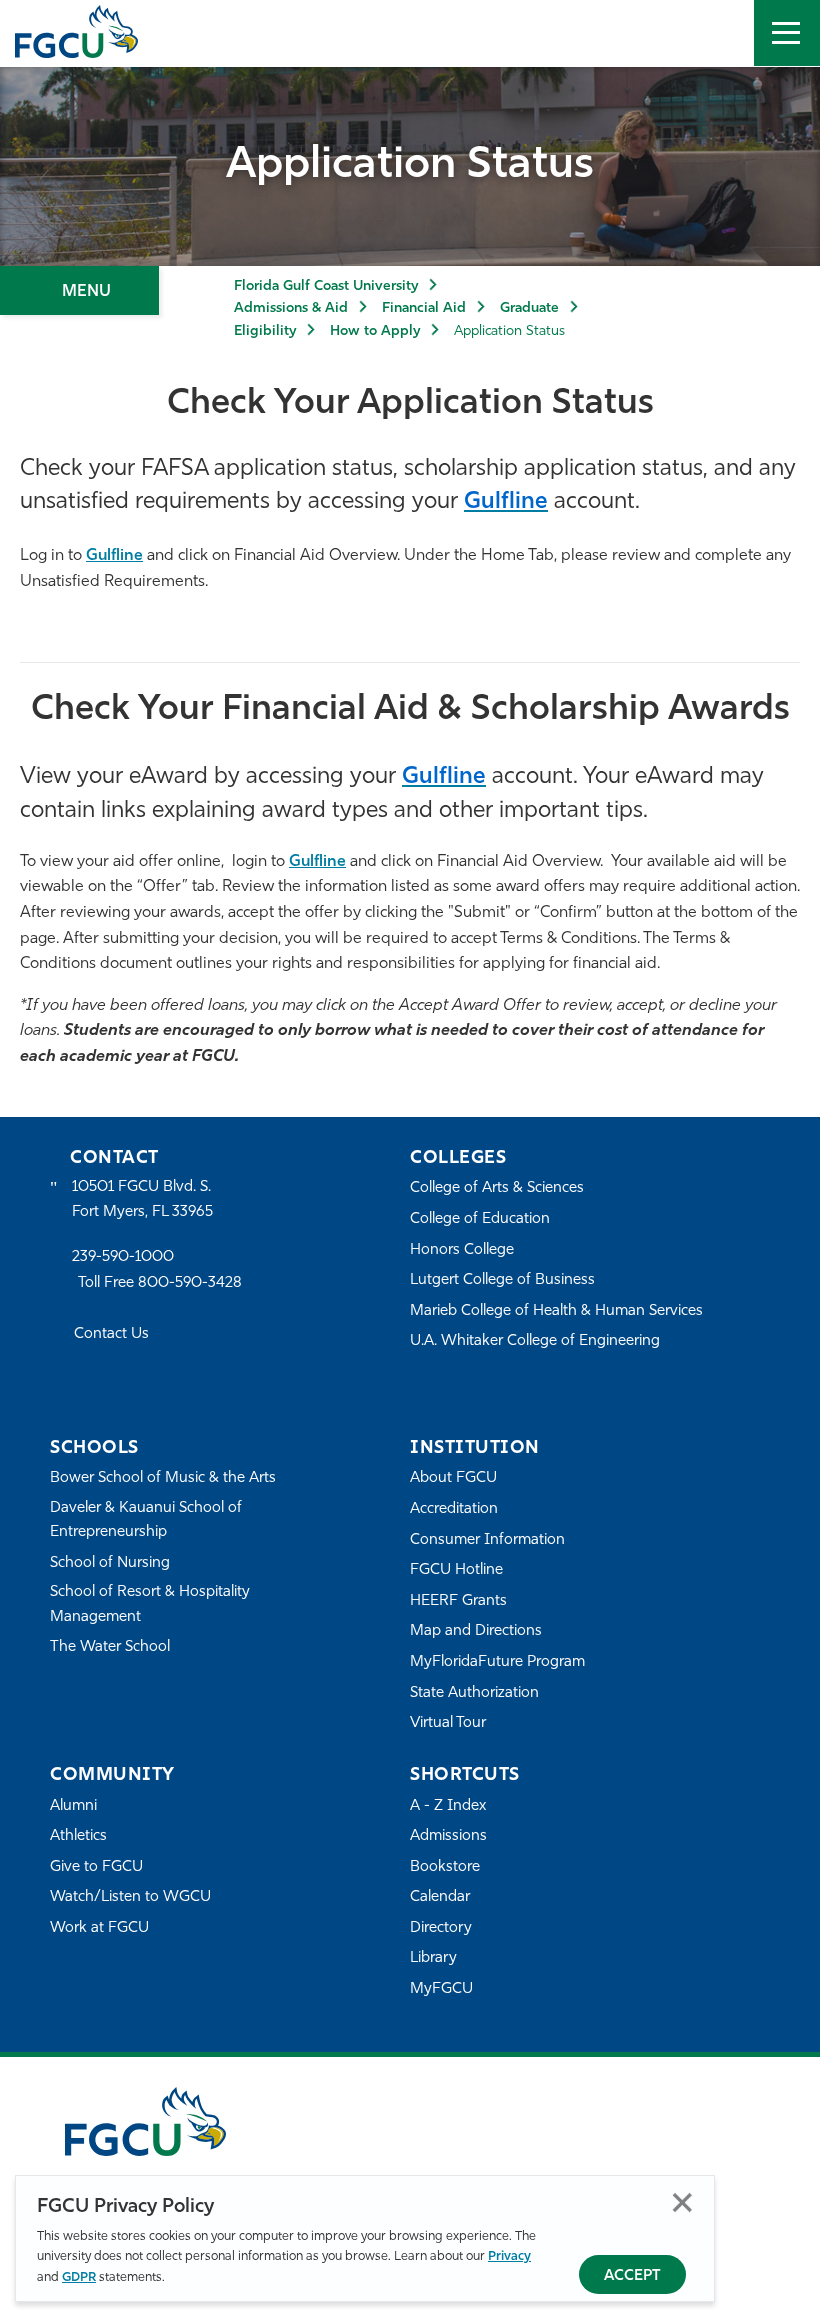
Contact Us (111, 1334)
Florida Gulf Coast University (326, 286)
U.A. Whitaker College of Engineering (535, 1341)
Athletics (78, 1836)
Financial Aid (424, 308)
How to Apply (375, 331)
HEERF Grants (458, 1601)
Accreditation (454, 1509)
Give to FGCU (96, 1867)
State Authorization (474, 1693)
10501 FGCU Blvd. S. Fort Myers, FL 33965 (142, 1199)
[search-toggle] (721, 33)
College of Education (480, 1219)
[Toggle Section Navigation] (79, 290)
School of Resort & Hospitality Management (150, 1604)
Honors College (462, 1250)
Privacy (509, 2256)
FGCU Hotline (456, 1570)
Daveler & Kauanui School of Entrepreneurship (146, 1520)
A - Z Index (448, 1806)
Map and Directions (476, 1631)
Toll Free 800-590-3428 (160, 1283)
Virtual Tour (448, 1723)
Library (433, 1958)
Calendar (440, 1897)
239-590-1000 (123, 1257)
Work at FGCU (99, 1928)
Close (682, 2202)
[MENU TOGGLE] (787, 33)
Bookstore (445, 1867)
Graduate (529, 308)
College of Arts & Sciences (497, 1188)
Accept (632, 2276)
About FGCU (453, 1478)
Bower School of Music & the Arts (163, 1478)
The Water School (110, 1647)
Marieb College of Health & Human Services (556, 1311)
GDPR (79, 2277)
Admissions (448, 1836)
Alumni (73, 1806)
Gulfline (114, 556)
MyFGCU (441, 1989)
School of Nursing (110, 1563)
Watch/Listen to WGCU (130, 1897)
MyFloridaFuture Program (497, 1662)
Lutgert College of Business (502, 1280)
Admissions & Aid (291, 308)
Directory (441, 1928)
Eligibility (265, 331)
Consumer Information (487, 1540)
